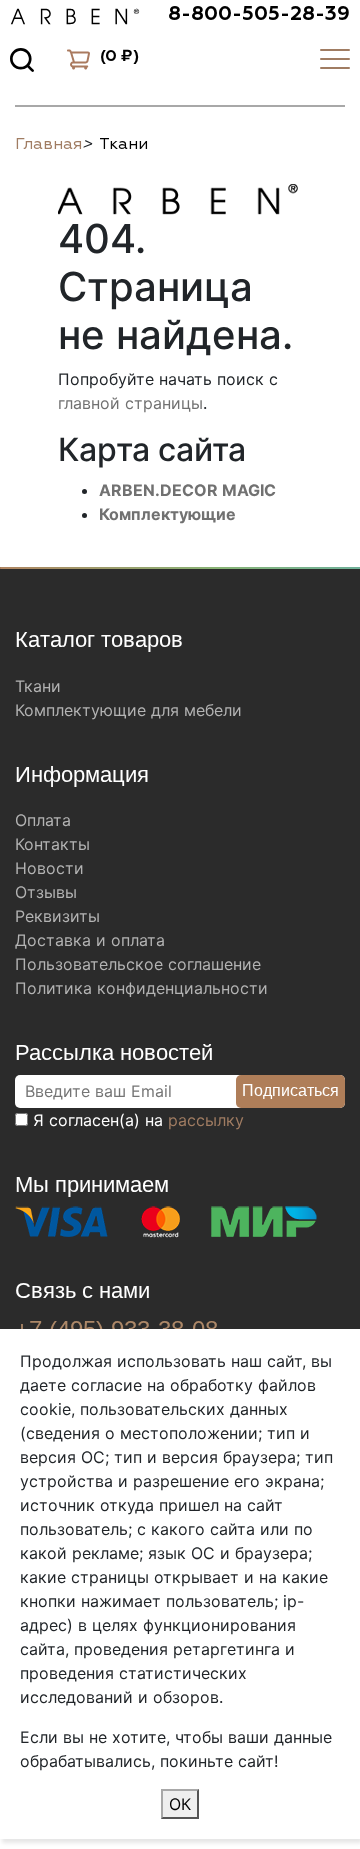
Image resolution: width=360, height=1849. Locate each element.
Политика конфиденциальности (141, 988)
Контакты (52, 844)
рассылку (206, 1120)
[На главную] (178, 196)
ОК (180, 1804)
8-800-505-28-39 (259, 14)
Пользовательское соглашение (138, 964)
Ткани (38, 686)
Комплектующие (167, 514)
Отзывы (46, 892)
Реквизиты (57, 916)
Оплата (43, 820)
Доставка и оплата (90, 940)
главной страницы (130, 403)
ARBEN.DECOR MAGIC (187, 490)
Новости (49, 868)
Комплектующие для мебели (128, 710)
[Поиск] (22, 59)
